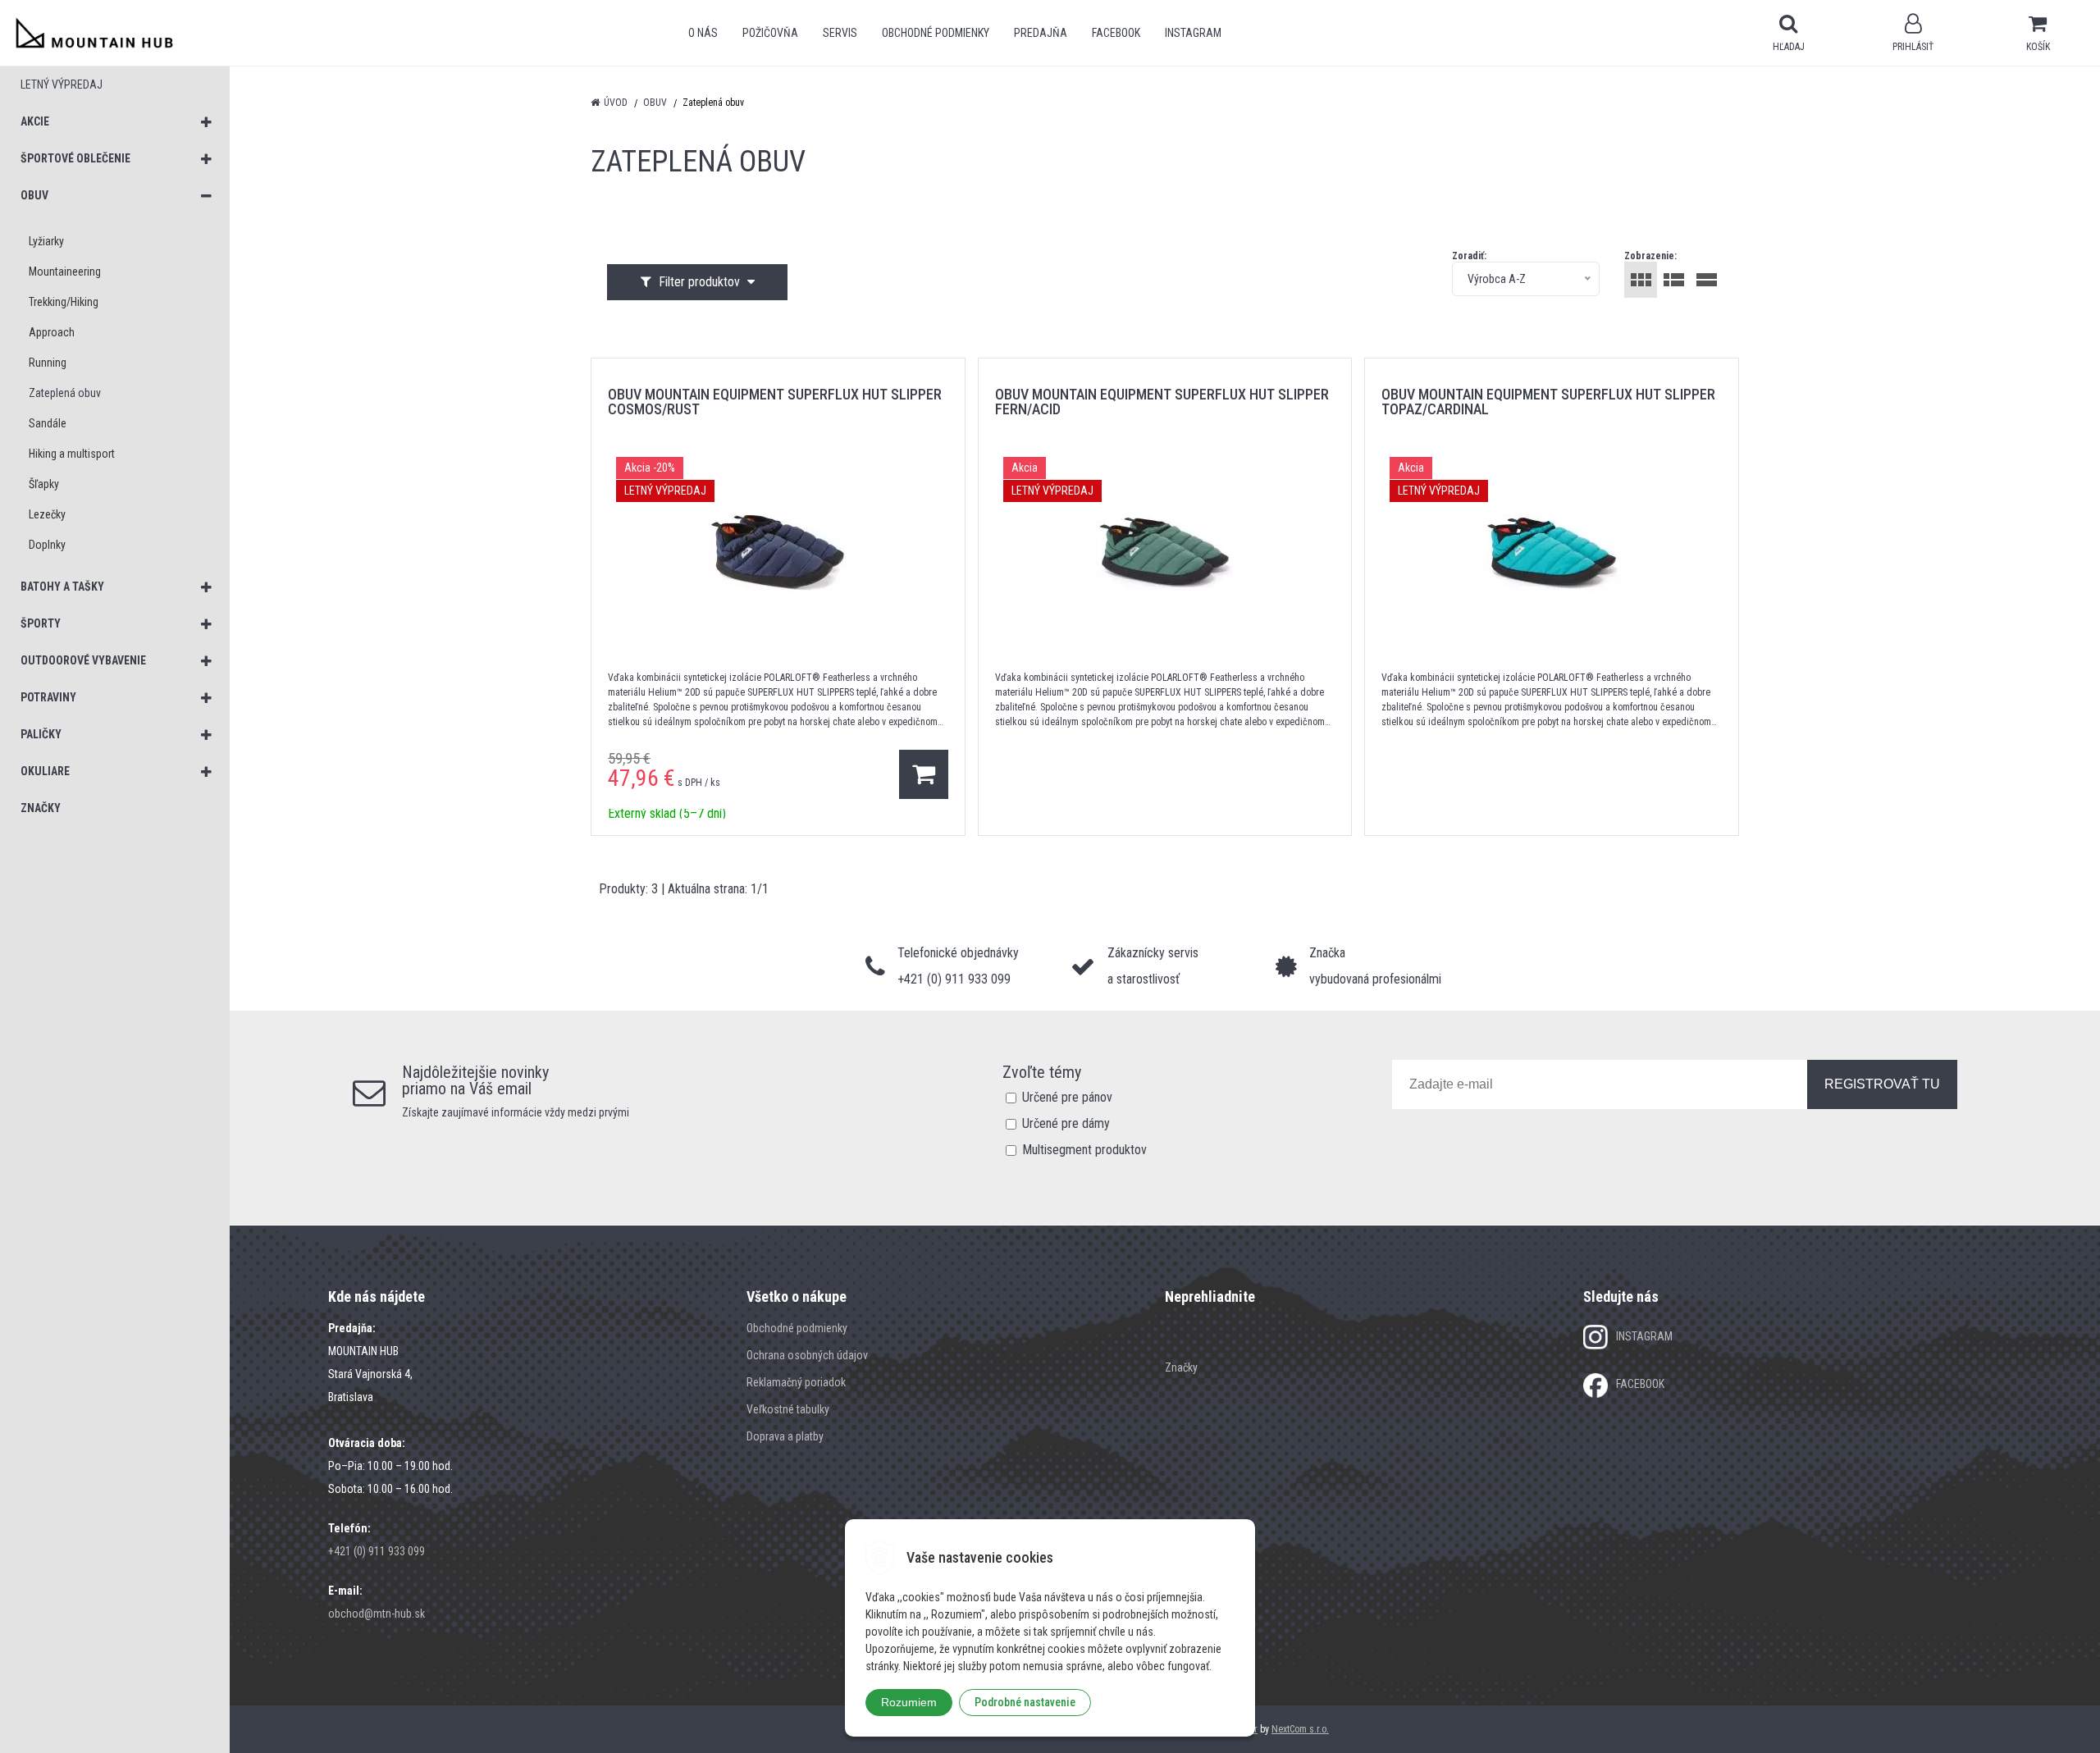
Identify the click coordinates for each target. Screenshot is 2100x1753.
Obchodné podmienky (936, 33)
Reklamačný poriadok (796, 1382)
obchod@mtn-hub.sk (377, 1614)
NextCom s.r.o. (1300, 1729)
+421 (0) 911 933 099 (377, 1551)
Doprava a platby (785, 1436)
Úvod (616, 103)
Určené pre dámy (1066, 1123)
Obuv (655, 103)
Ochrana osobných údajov (807, 1355)
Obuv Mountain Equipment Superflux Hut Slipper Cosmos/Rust (775, 402)
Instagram (1193, 33)
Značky (1181, 1367)
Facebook (1116, 33)
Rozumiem (909, 1702)
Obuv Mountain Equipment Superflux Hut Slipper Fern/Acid (1162, 402)
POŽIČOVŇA (770, 33)
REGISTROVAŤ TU (1882, 1084)
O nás (703, 33)
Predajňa (1041, 33)
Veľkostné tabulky (788, 1409)
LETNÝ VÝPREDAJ (62, 84)
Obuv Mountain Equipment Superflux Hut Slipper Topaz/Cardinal (1548, 402)
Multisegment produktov (1084, 1150)
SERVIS (840, 33)
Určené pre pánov (1067, 1097)
